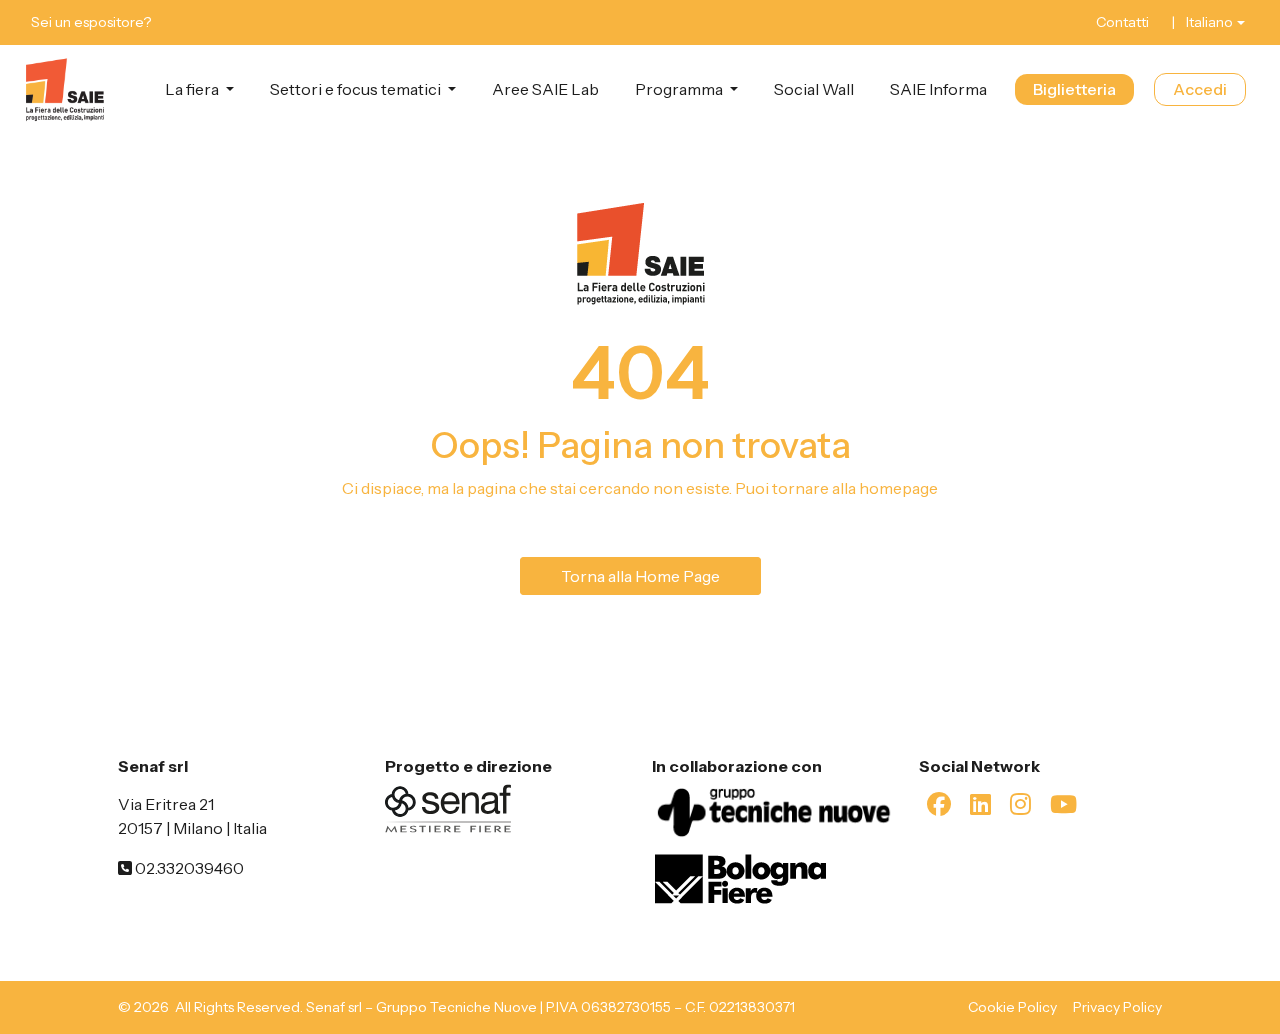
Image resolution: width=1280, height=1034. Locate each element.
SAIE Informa (938, 89)
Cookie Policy (1012, 1007)
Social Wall (814, 89)
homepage (898, 488)
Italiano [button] (1209, 22)
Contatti (1122, 22)
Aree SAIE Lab (545, 89)
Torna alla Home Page (640, 576)
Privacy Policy (1117, 1007)
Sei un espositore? (91, 22)
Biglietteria (1074, 89)
